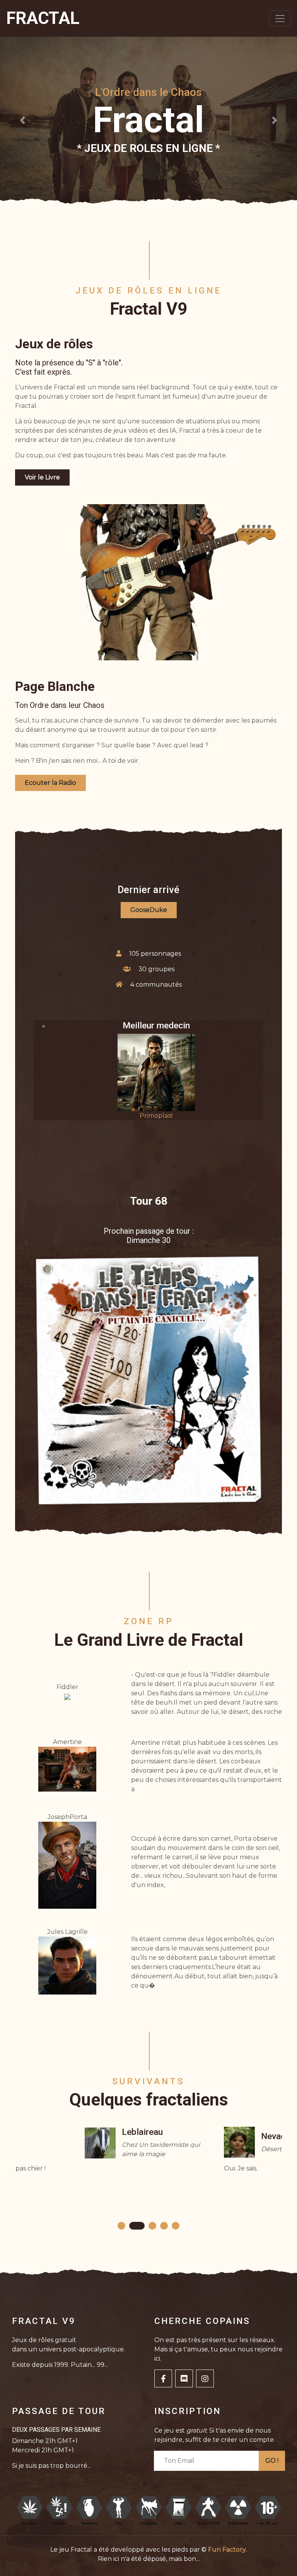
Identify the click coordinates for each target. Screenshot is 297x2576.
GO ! (272, 2461)
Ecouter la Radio (50, 783)
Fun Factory (227, 2550)
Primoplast (156, 1116)
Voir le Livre (42, 477)
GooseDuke (149, 910)
